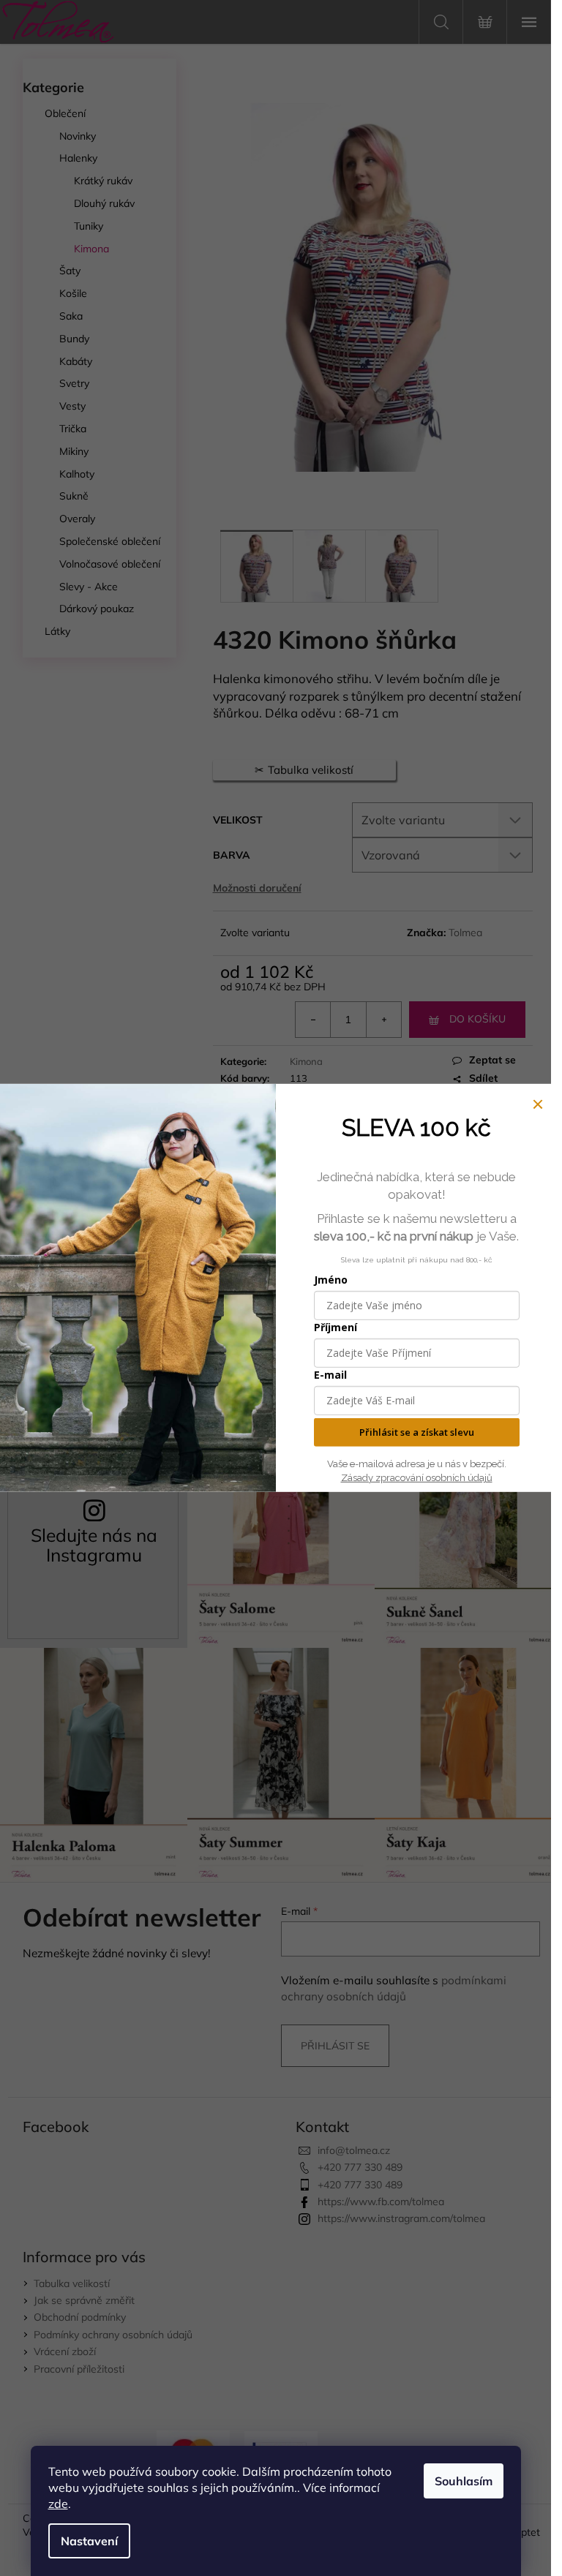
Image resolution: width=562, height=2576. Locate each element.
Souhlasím (464, 2481)
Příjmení (336, 1327)
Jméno (331, 1280)
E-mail (330, 1375)
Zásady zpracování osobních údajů (417, 1478)
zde (58, 2504)
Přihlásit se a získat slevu (417, 1432)
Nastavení (89, 2541)
